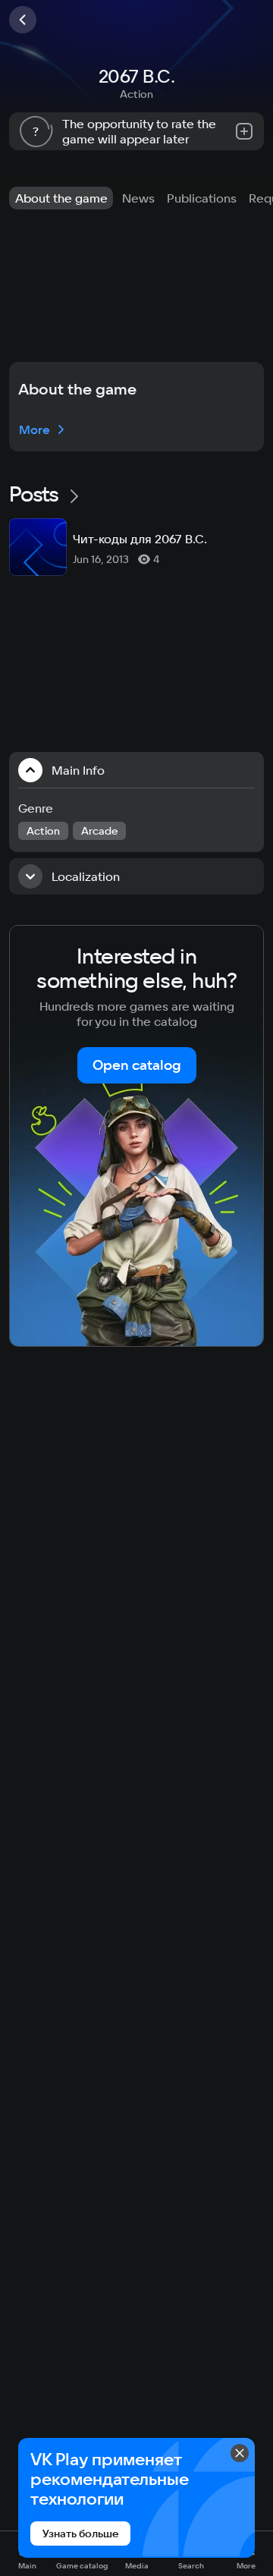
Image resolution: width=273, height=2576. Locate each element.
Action (136, 94)
